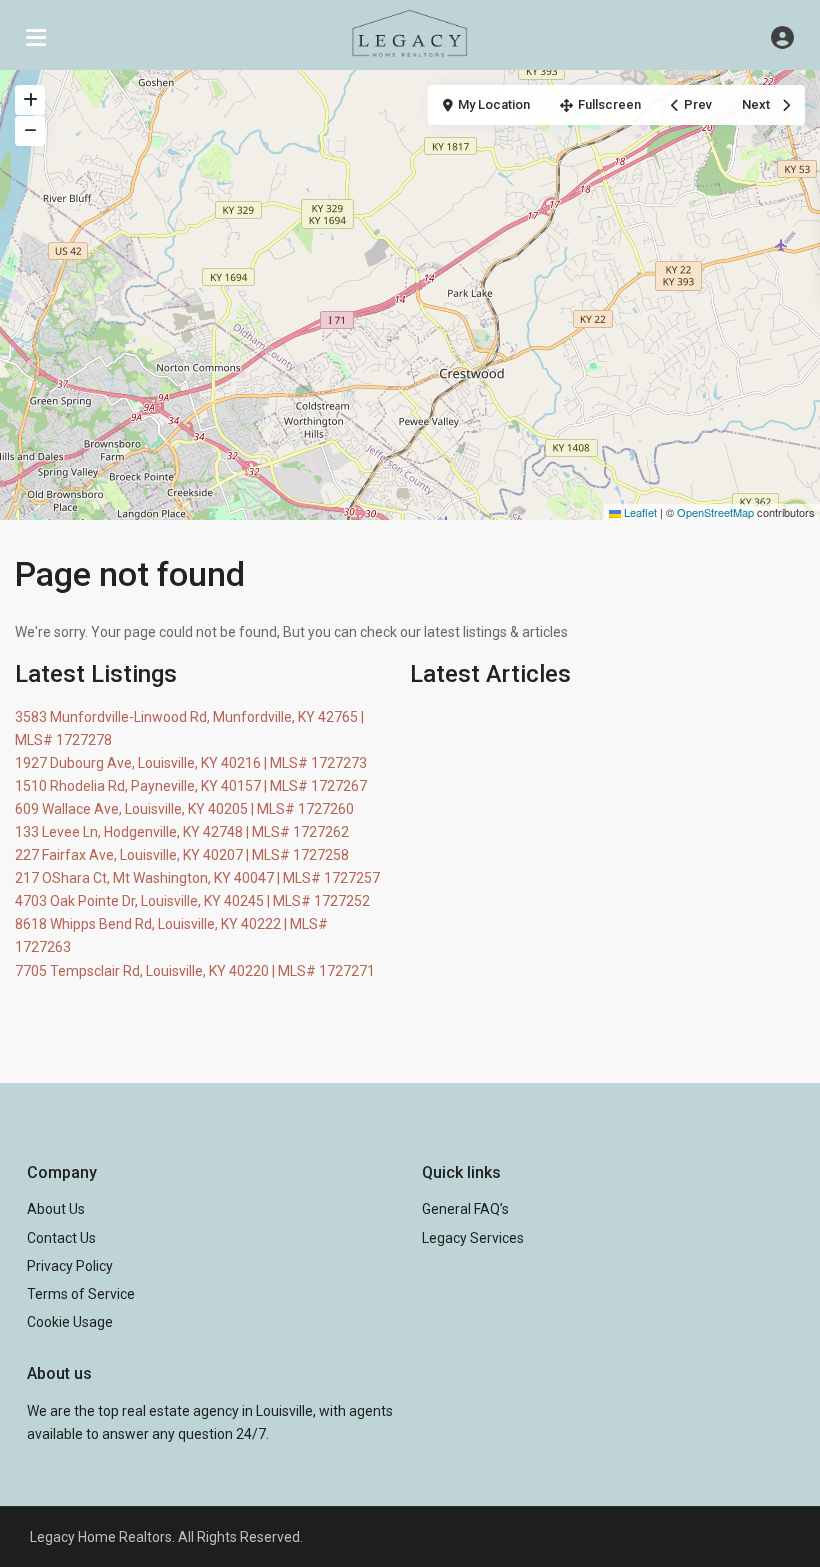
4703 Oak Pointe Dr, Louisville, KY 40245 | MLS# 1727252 (192, 901)
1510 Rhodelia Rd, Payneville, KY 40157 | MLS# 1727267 (191, 786)
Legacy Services (473, 1238)
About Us (56, 1209)
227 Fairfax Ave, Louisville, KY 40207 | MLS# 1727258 (182, 855)
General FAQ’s (465, 1209)
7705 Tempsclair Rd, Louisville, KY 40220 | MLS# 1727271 (195, 971)
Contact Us (61, 1238)
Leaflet (639, 512)
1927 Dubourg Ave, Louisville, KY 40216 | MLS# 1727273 (191, 763)
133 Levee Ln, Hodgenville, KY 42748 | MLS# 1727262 (182, 832)
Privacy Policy (70, 1266)
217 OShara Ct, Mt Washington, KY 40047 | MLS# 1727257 (197, 878)
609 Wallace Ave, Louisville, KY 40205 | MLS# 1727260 (184, 809)
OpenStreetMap (715, 512)
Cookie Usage (70, 1322)
